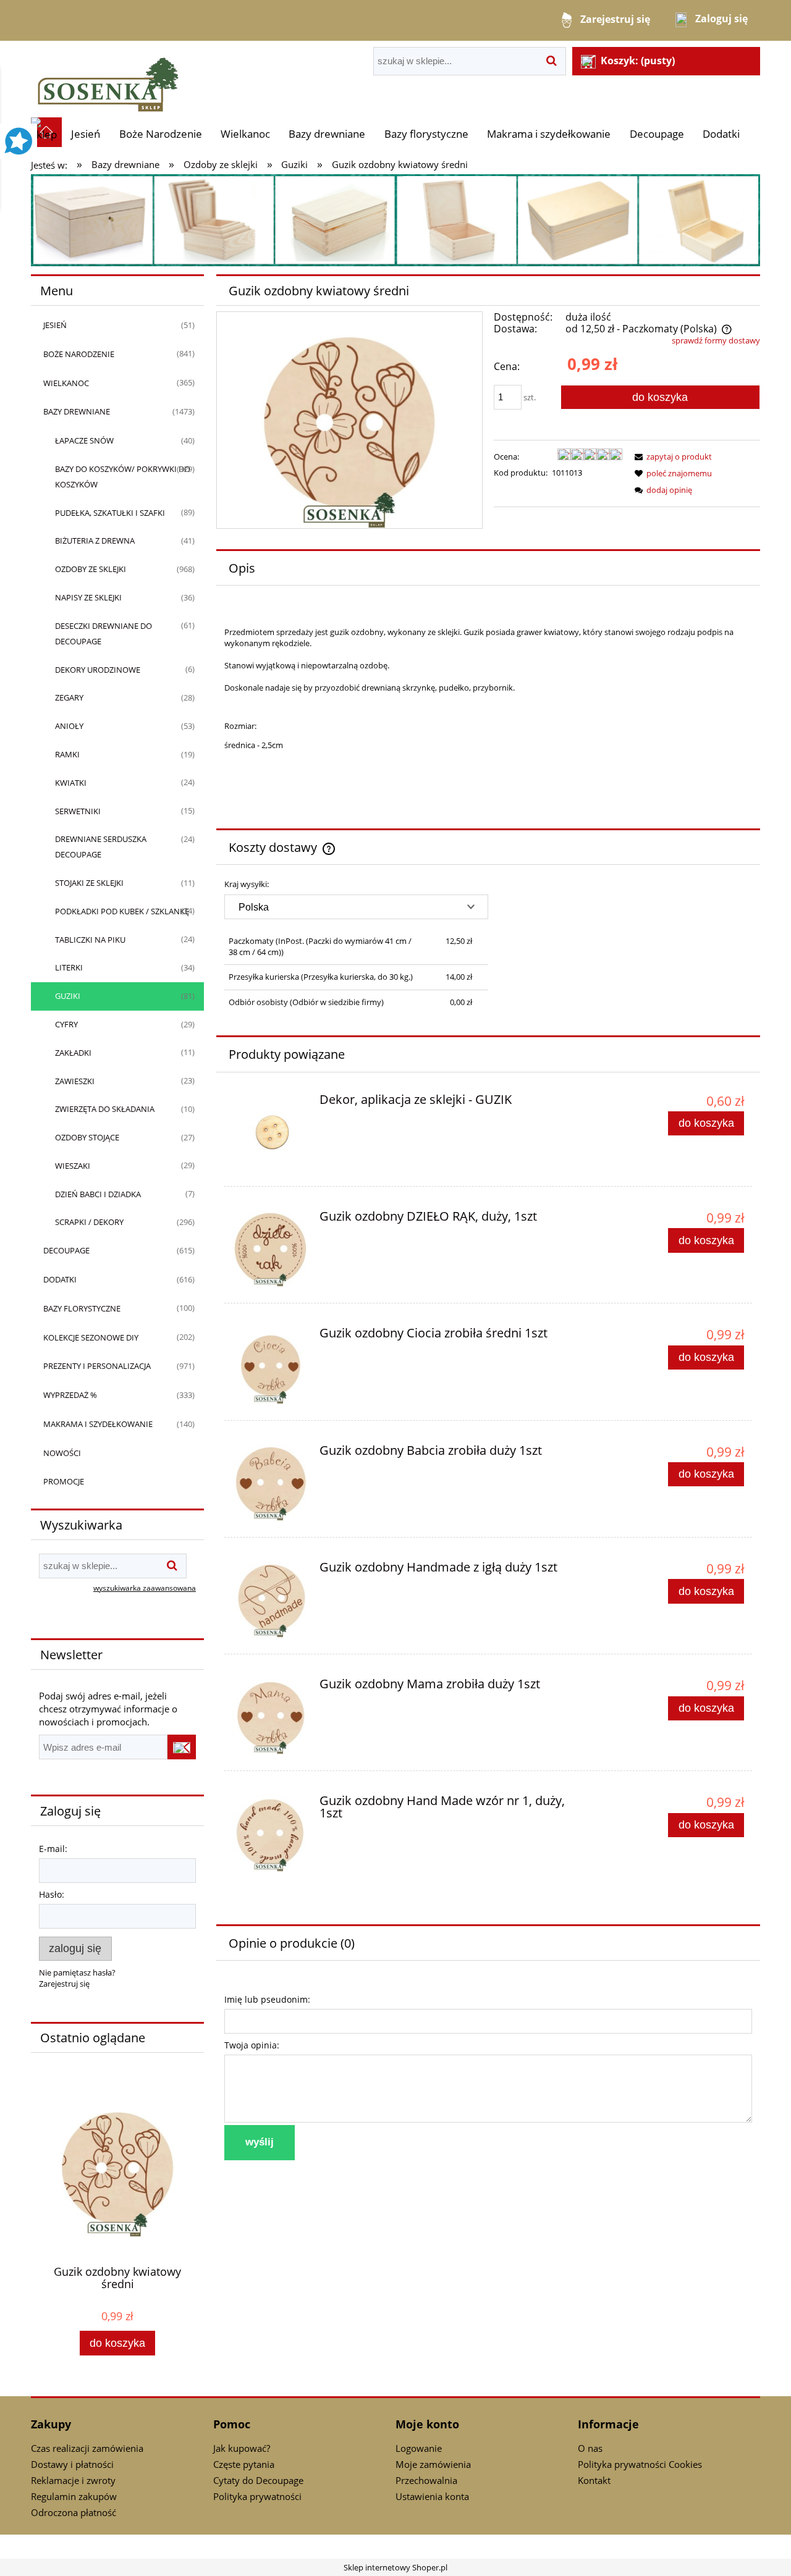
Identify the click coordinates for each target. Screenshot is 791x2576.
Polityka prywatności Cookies (640, 2464)
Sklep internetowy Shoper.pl (395, 2567)
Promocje (64, 1481)
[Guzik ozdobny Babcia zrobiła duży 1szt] (270, 1483)
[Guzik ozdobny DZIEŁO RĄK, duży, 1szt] (270, 1249)
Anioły (69, 726)
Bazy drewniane (77, 411)
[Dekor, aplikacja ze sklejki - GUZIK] (270, 1132)
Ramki (67, 754)
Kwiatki (71, 783)
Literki (69, 967)
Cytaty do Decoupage (258, 2480)
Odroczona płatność (74, 2512)
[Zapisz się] (182, 1747)
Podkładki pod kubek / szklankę (122, 911)
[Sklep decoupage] (108, 78)
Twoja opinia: (252, 2045)
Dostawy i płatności (72, 2464)
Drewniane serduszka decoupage (101, 847)
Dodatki (60, 1279)
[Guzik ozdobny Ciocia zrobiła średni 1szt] (270, 1366)
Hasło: (52, 1894)
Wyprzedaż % (70, 1395)
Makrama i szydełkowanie (98, 1424)
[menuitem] (86, 134)
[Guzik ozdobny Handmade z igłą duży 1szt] (270, 1600)
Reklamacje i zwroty (73, 2480)
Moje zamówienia (433, 2464)
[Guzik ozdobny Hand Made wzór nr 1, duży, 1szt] (270, 1833)
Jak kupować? (242, 2448)
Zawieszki (75, 1081)
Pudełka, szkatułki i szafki (110, 513)
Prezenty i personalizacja (97, 1366)
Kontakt (594, 2480)
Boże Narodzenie (79, 354)
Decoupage (66, 1250)
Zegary (69, 697)
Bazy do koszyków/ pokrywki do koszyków (123, 477)
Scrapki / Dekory (89, 1222)
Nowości (62, 1453)
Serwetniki (78, 811)
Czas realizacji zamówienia (87, 2448)
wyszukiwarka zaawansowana (145, 1588)
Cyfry (66, 1024)
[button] (671, 457)
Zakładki (73, 1053)
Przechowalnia (426, 2480)
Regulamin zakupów (74, 2496)
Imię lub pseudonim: (267, 1999)
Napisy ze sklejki (88, 597)
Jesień (55, 325)
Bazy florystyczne (82, 1308)
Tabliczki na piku (90, 940)
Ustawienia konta (432, 2496)
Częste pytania (244, 2464)
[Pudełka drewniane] (395, 219)
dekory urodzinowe (98, 670)
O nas (590, 2448)
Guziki (68, 996)
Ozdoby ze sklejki (91, 569)
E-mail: (53, 1849)
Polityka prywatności (257, 2496)
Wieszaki (73, 1166)
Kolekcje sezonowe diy (91, 1337)
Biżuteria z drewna (95, 541)
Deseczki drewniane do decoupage (104, 633)
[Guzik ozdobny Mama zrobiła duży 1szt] (270, 1716)
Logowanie (419, 2448)
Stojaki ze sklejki (89, 883)
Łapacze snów (84, 440)
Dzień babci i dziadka (98, 1194)
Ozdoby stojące (87, 1137)
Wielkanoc (66, 383)
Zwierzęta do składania (105, 1109)
